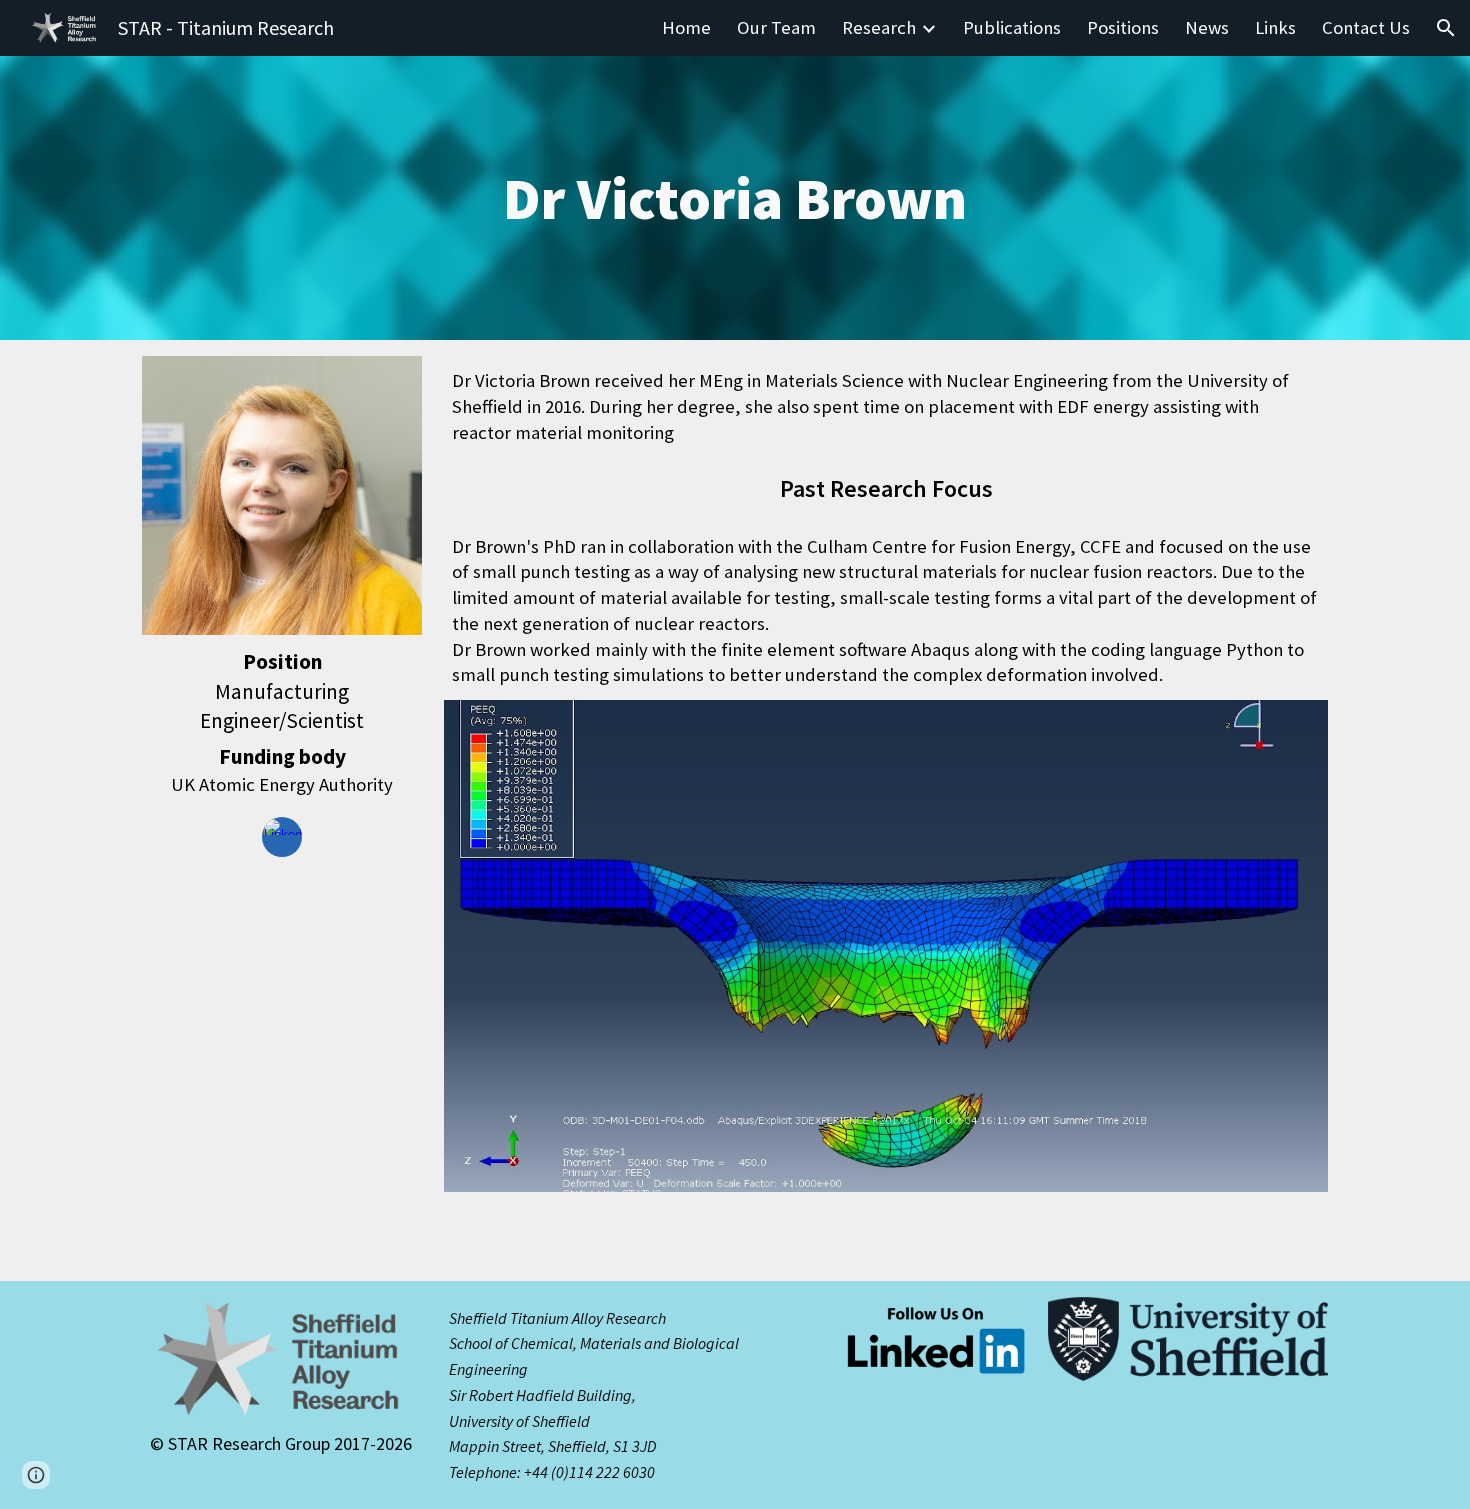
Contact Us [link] (1366, 27)
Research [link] (879, 27)
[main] (734, 198)
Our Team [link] (776, 27)
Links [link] (1275, 27)
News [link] (1207, 27)
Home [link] (686, 27)
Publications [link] (1012, 27)
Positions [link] (1123, 27)
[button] (1446, 28)
